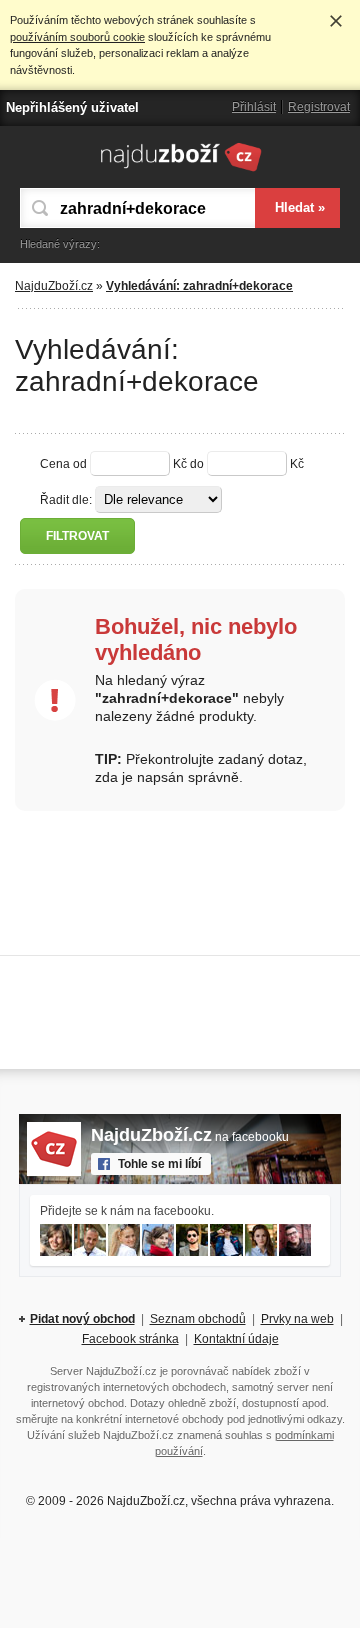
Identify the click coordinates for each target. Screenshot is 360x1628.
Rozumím (336, 21)
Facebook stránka (130, 1339)
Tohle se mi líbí (159, 1164)
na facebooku (190, 1137)
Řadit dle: (66, 500)
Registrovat (319, 107)
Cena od (63, 464)
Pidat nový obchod (82, 1319)
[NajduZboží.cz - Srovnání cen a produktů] (180, 171)
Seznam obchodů (198, 1319)
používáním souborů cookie (77, 37)
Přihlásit (254, 107)
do (197, 464)
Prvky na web (297, 1319)
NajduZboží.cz (54, 286)
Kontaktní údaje (236, 1339)
